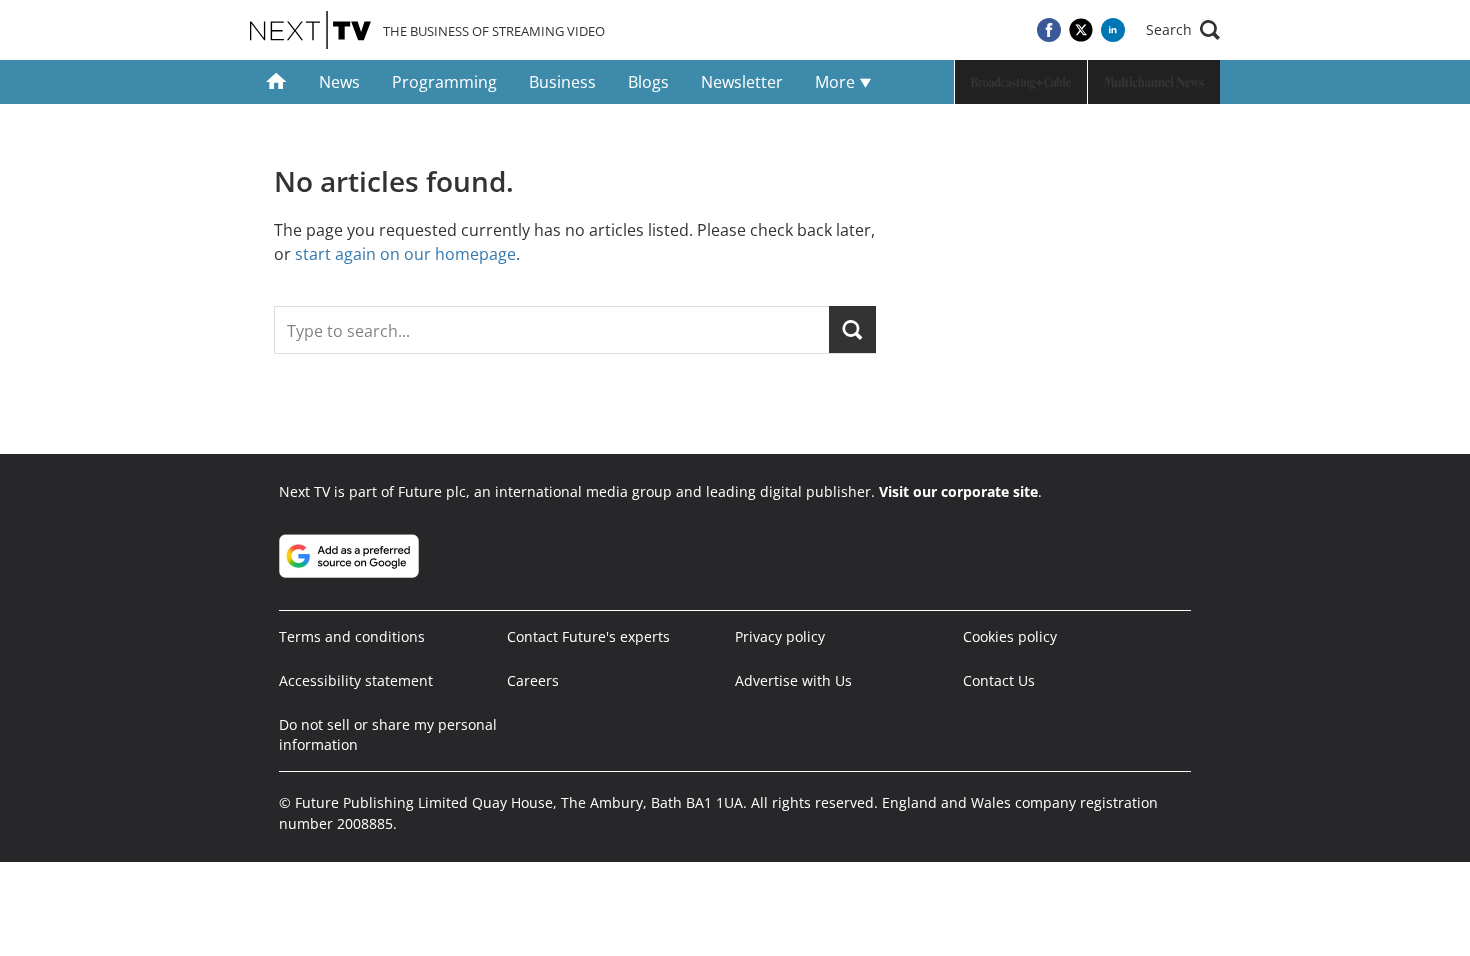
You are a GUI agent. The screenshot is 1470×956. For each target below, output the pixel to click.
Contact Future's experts (588, 636)
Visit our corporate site (958, 491)
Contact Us (999, 680)
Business (562, 82)
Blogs (648, 82)
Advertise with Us (793, 680)
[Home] (276, 82)
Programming (444, 82)
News (339, 82)
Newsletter (742, 82)
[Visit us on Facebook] (1049, 30)
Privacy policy (780, 636)
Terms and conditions (352, 636)
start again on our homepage (405, 254)
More (837, 82)
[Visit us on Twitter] (1081, 30)
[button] (1183, 30)
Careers (533, 680)
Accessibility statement (356, 680)
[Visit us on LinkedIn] (1113, 30)
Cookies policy (1010, 636)
